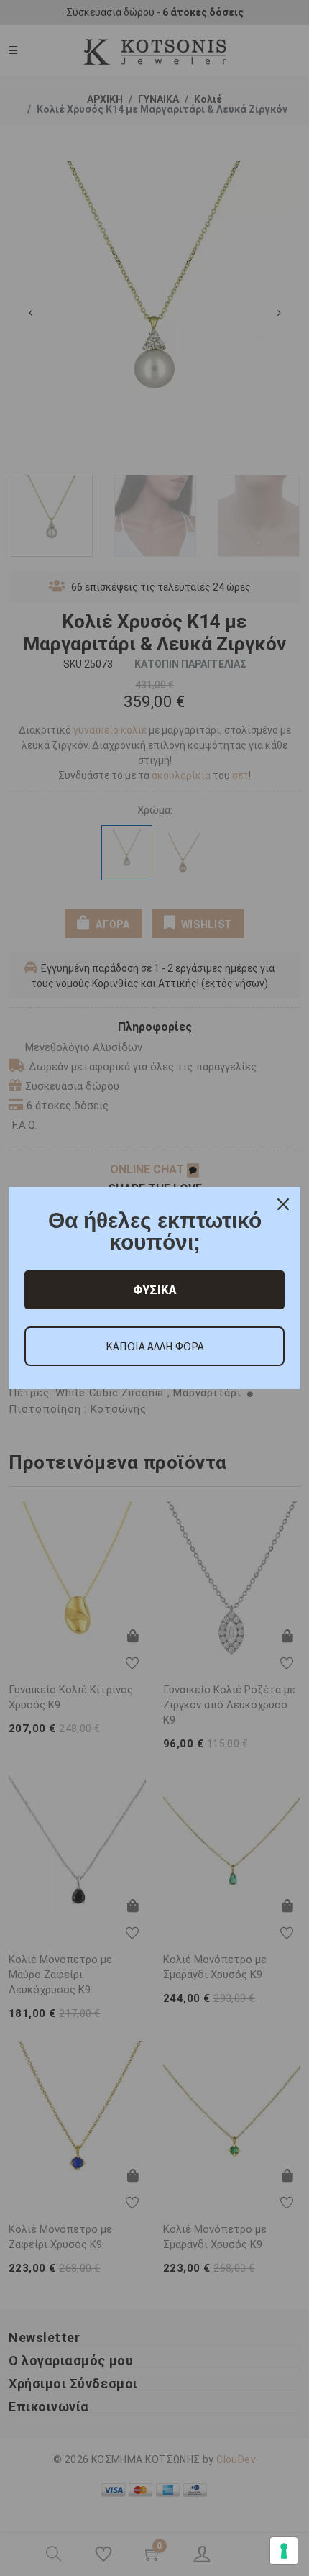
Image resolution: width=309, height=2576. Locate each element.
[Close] (283, 1204)
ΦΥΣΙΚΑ (154, 1289)
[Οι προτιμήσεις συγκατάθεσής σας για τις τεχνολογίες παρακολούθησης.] (284, 2551)
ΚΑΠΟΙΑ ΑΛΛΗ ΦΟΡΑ (155, 1346)
